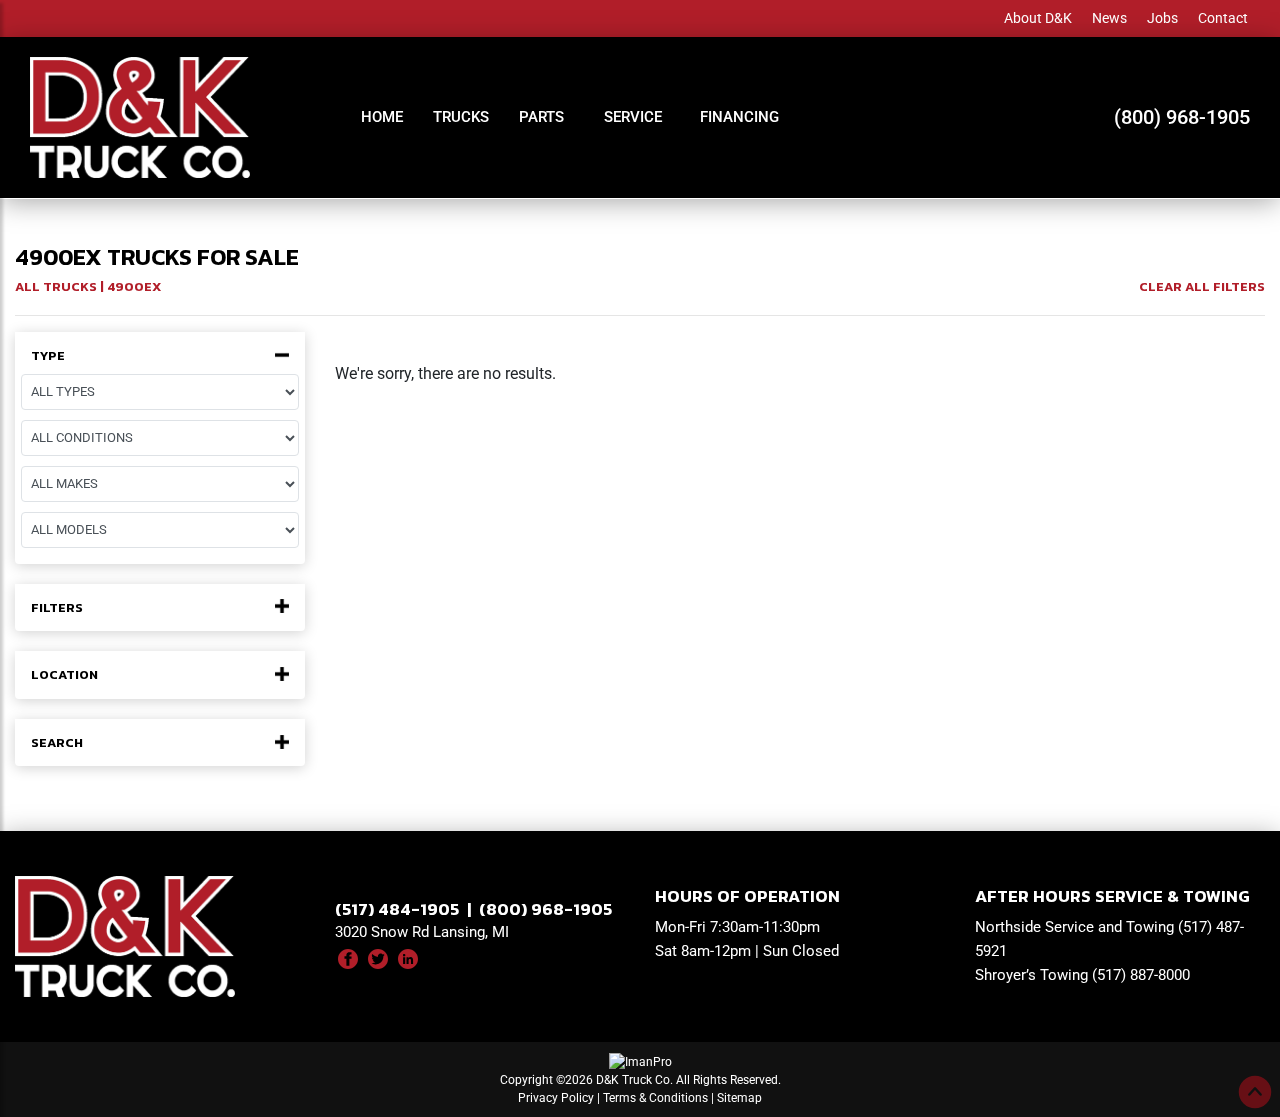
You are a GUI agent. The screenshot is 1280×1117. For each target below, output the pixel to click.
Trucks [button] (461, 117)
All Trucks (56, 286)
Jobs (1162, 18)
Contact (1223, 18)
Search (57, 743)
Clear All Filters (1202, 286)
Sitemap (739, 1098)
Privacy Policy (556, 1098)
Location (64, 675)
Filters (57, 608)
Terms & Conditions (655, 1098)
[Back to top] (1255, 1092)
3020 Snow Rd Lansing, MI (422, 932)
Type (48, 356)
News (1109, 18)
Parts (541, 117)
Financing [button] (739, 117)
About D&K (1038, 18)
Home (382, 117)
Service (633, 117)
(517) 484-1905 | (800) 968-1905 (473, 909)
